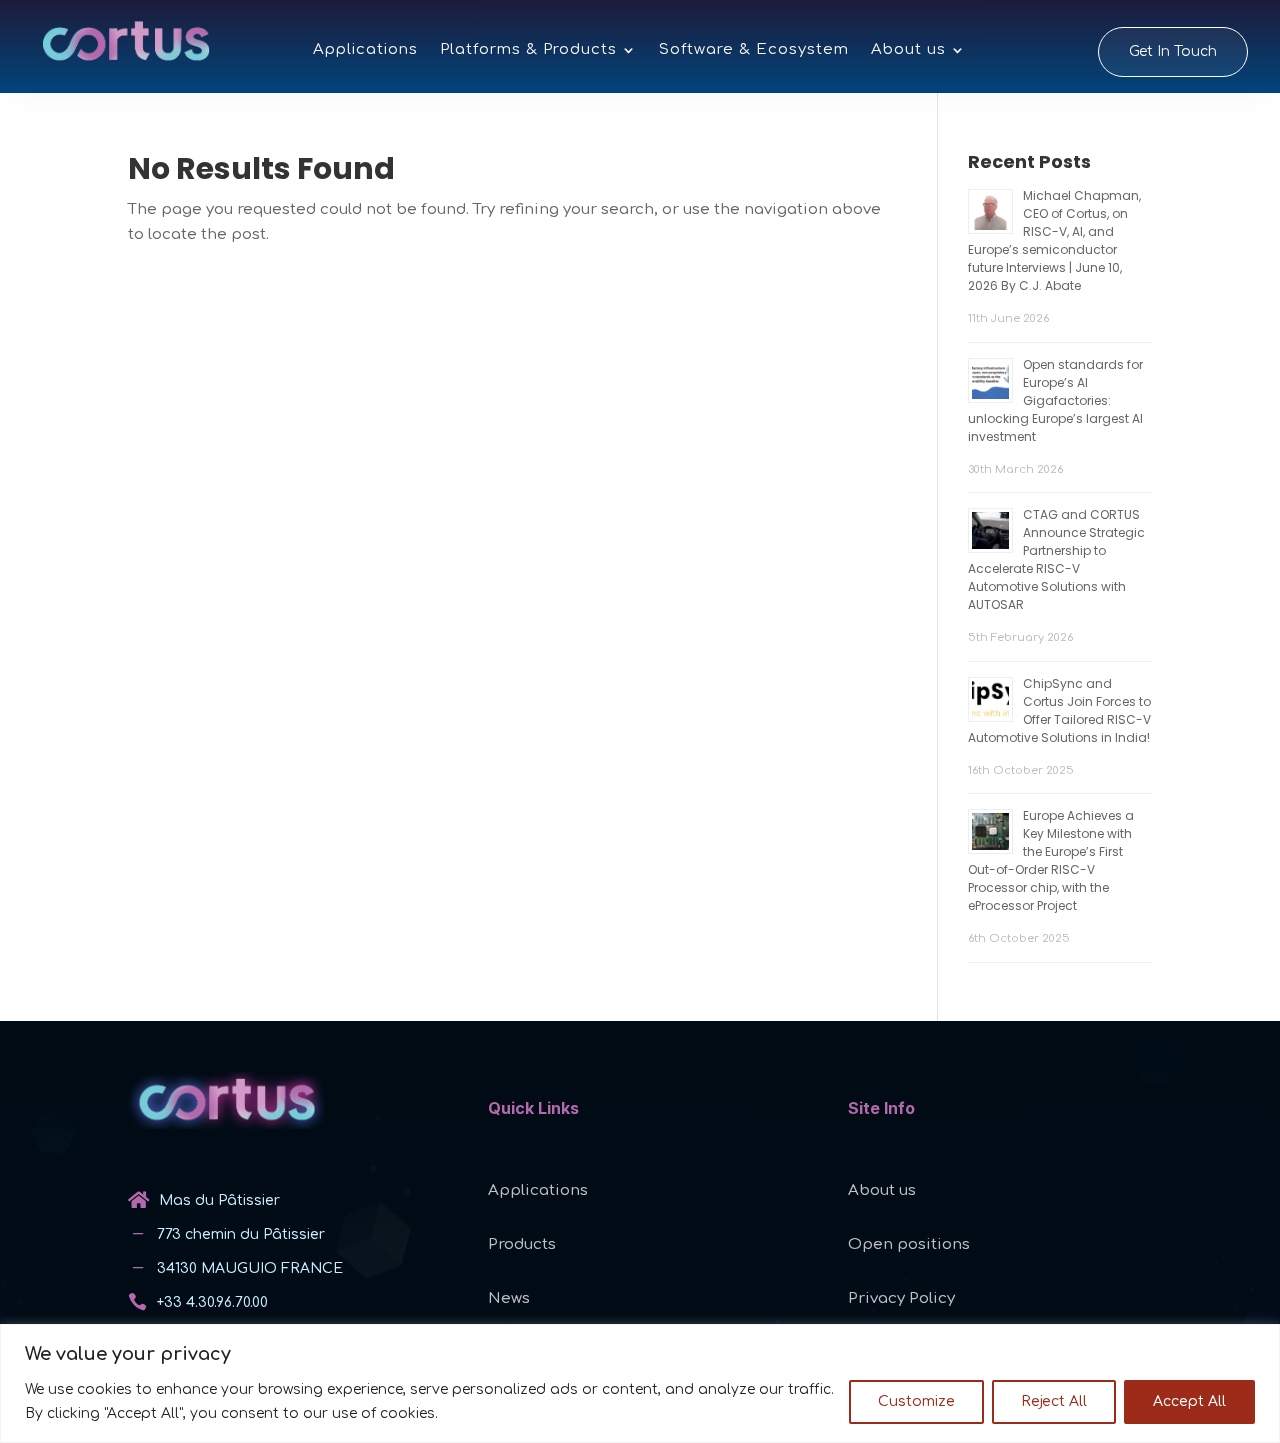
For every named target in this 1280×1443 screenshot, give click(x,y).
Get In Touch (1173, 51)
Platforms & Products (528, 50)
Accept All (1189, 1401)
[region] (640, 1383)
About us (908, 50)
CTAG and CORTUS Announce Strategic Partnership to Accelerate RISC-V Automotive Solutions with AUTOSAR (1056, 559)
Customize (916, 1401)
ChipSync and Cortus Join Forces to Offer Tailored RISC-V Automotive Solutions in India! (1059, 710)
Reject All (1054, 1401)
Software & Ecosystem (754, 50)
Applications (365, 50)
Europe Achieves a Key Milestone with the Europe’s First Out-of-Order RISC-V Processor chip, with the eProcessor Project (1051, 860)
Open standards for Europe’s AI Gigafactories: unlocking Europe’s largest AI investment (1055, 400)
